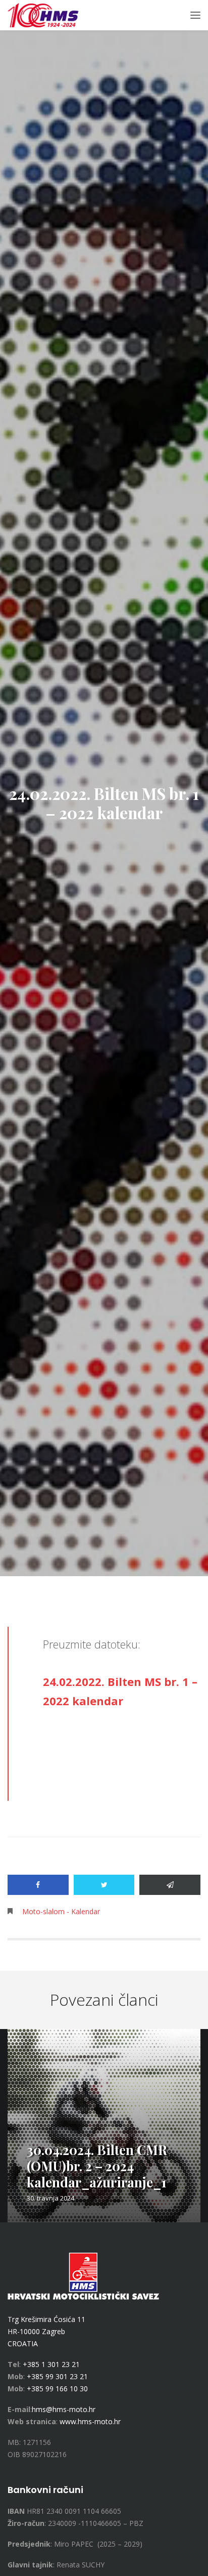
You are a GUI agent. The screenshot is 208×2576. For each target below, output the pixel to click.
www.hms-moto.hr (90, 2421)
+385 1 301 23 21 (51, 2364)
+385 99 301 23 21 (57, 2376)
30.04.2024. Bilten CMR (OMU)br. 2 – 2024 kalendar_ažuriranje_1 (97, 2166)
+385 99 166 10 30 (57, 2389)
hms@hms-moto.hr (64, 2409)
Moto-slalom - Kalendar (61, 1911)
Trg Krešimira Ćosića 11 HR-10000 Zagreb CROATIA (46, 2331)
